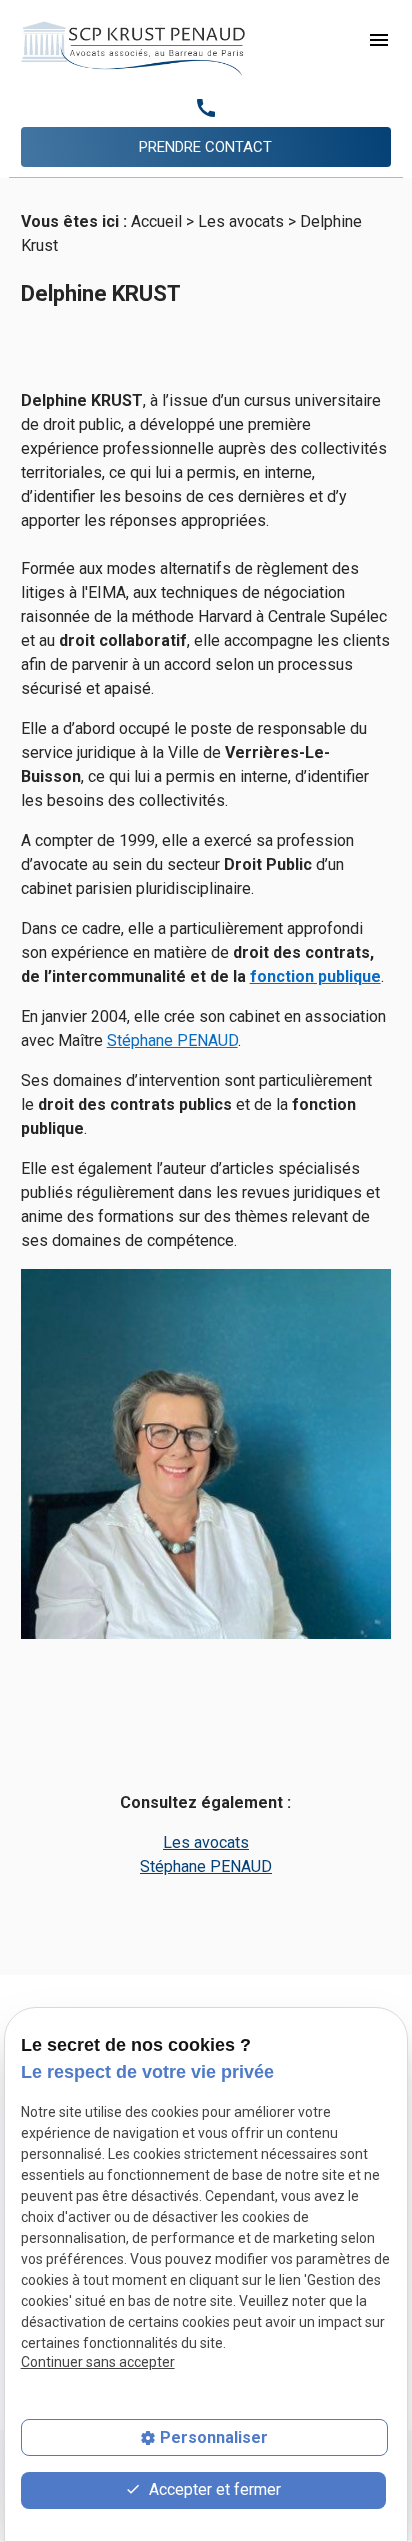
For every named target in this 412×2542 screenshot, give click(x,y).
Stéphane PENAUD (172, 1040)
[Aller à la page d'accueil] (133, 48)
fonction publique (315, 976)
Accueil (156, 221)
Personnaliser (214, 2437)
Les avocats (241, 221)
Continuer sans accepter (98, 2362)
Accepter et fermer (213, 2489)
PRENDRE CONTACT (205, 147)
